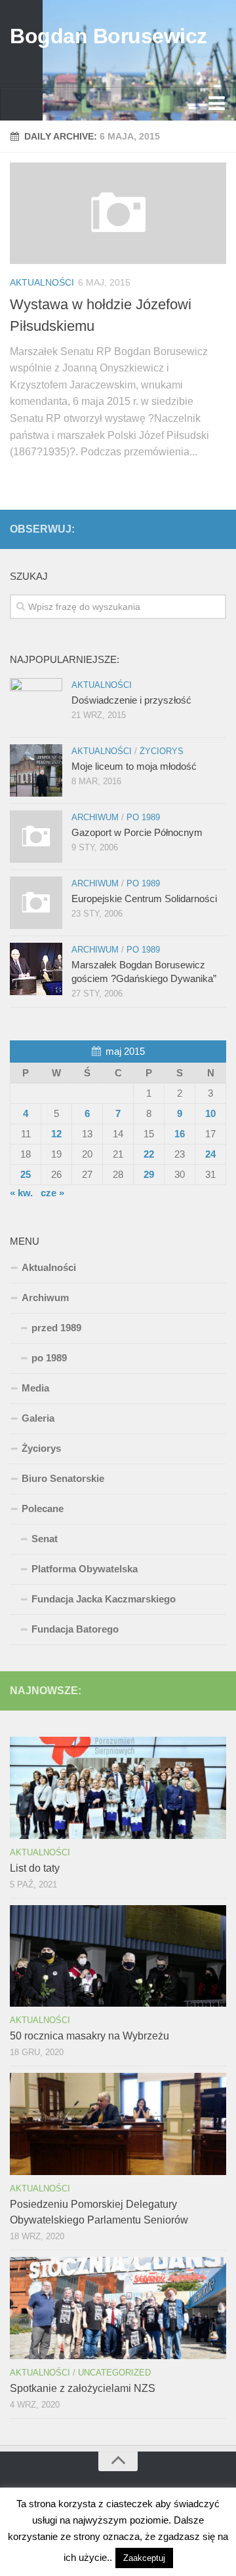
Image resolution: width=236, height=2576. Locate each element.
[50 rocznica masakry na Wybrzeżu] (118, 1956)
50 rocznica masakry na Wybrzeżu (89, 2036)
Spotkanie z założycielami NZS (83, 2388)
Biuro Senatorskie (63, 1478)
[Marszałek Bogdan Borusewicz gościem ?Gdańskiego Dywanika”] (36, 969)
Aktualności (42, 282)
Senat (45, 1539)
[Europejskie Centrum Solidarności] (36, 903)
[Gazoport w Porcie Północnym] (36, 837)
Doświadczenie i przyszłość (131, 700)
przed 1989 (56, 1328)
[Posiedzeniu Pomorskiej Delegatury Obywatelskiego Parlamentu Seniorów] (118, 2124)
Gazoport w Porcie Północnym (137, 832)
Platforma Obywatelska (85, 1569)
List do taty (35, 1868)
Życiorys (162, 751)
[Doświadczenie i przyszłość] (36, 704)
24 (210, 1154)
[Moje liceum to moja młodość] (36, 770)
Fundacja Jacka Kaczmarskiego (104, 1599)
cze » (52, 1193)
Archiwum (95, 817)
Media (35, 1388)
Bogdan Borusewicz (108, 36)
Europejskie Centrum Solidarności (144, 899)
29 (149, 1174)
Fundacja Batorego (75, 1629)
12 (56, 1134)
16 (180, 1134)
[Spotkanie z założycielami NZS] (118, 2308)
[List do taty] (118, 1788)
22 (149, 1154)
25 (26, 1174)
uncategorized (114, 2373)
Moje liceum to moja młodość (134, 766)
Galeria (38, 1418)
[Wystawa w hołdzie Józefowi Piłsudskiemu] (118, 213)
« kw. (21, 1193)
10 (210, 1113)
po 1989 (143, 817)
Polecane (43, 1508)
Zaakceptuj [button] (144, 2558)
